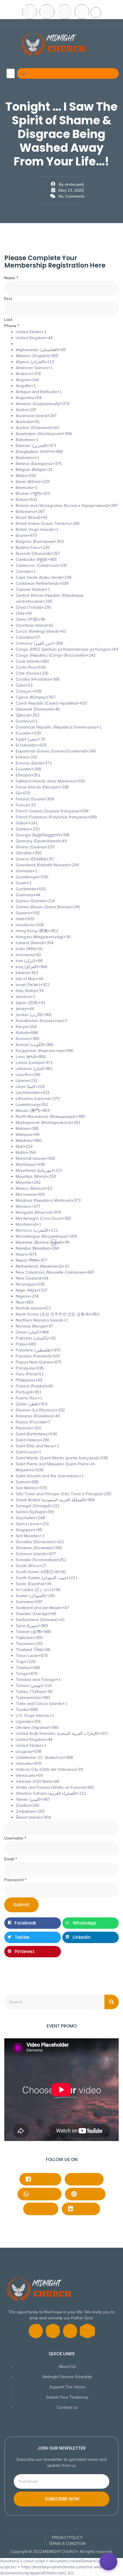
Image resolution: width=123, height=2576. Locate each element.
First (8, 299)
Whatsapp (43, 2194)
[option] (67, 332)
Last (8, 319)
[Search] (112, 2002)
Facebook (44, 2179)
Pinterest (89, 2194)
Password (15, 1880)
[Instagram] (82, 12)
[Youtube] (64, 12)
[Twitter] (47, 12)
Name (11, 278)
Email (11, 1859)
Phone (12, 326)
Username (15, 1838)
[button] (96, 13)
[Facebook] (29, 12)
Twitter (44, 2208)
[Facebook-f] (36, 2331)
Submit (21, 1905)
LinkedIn (84, 2208)
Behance (87, 2179)
